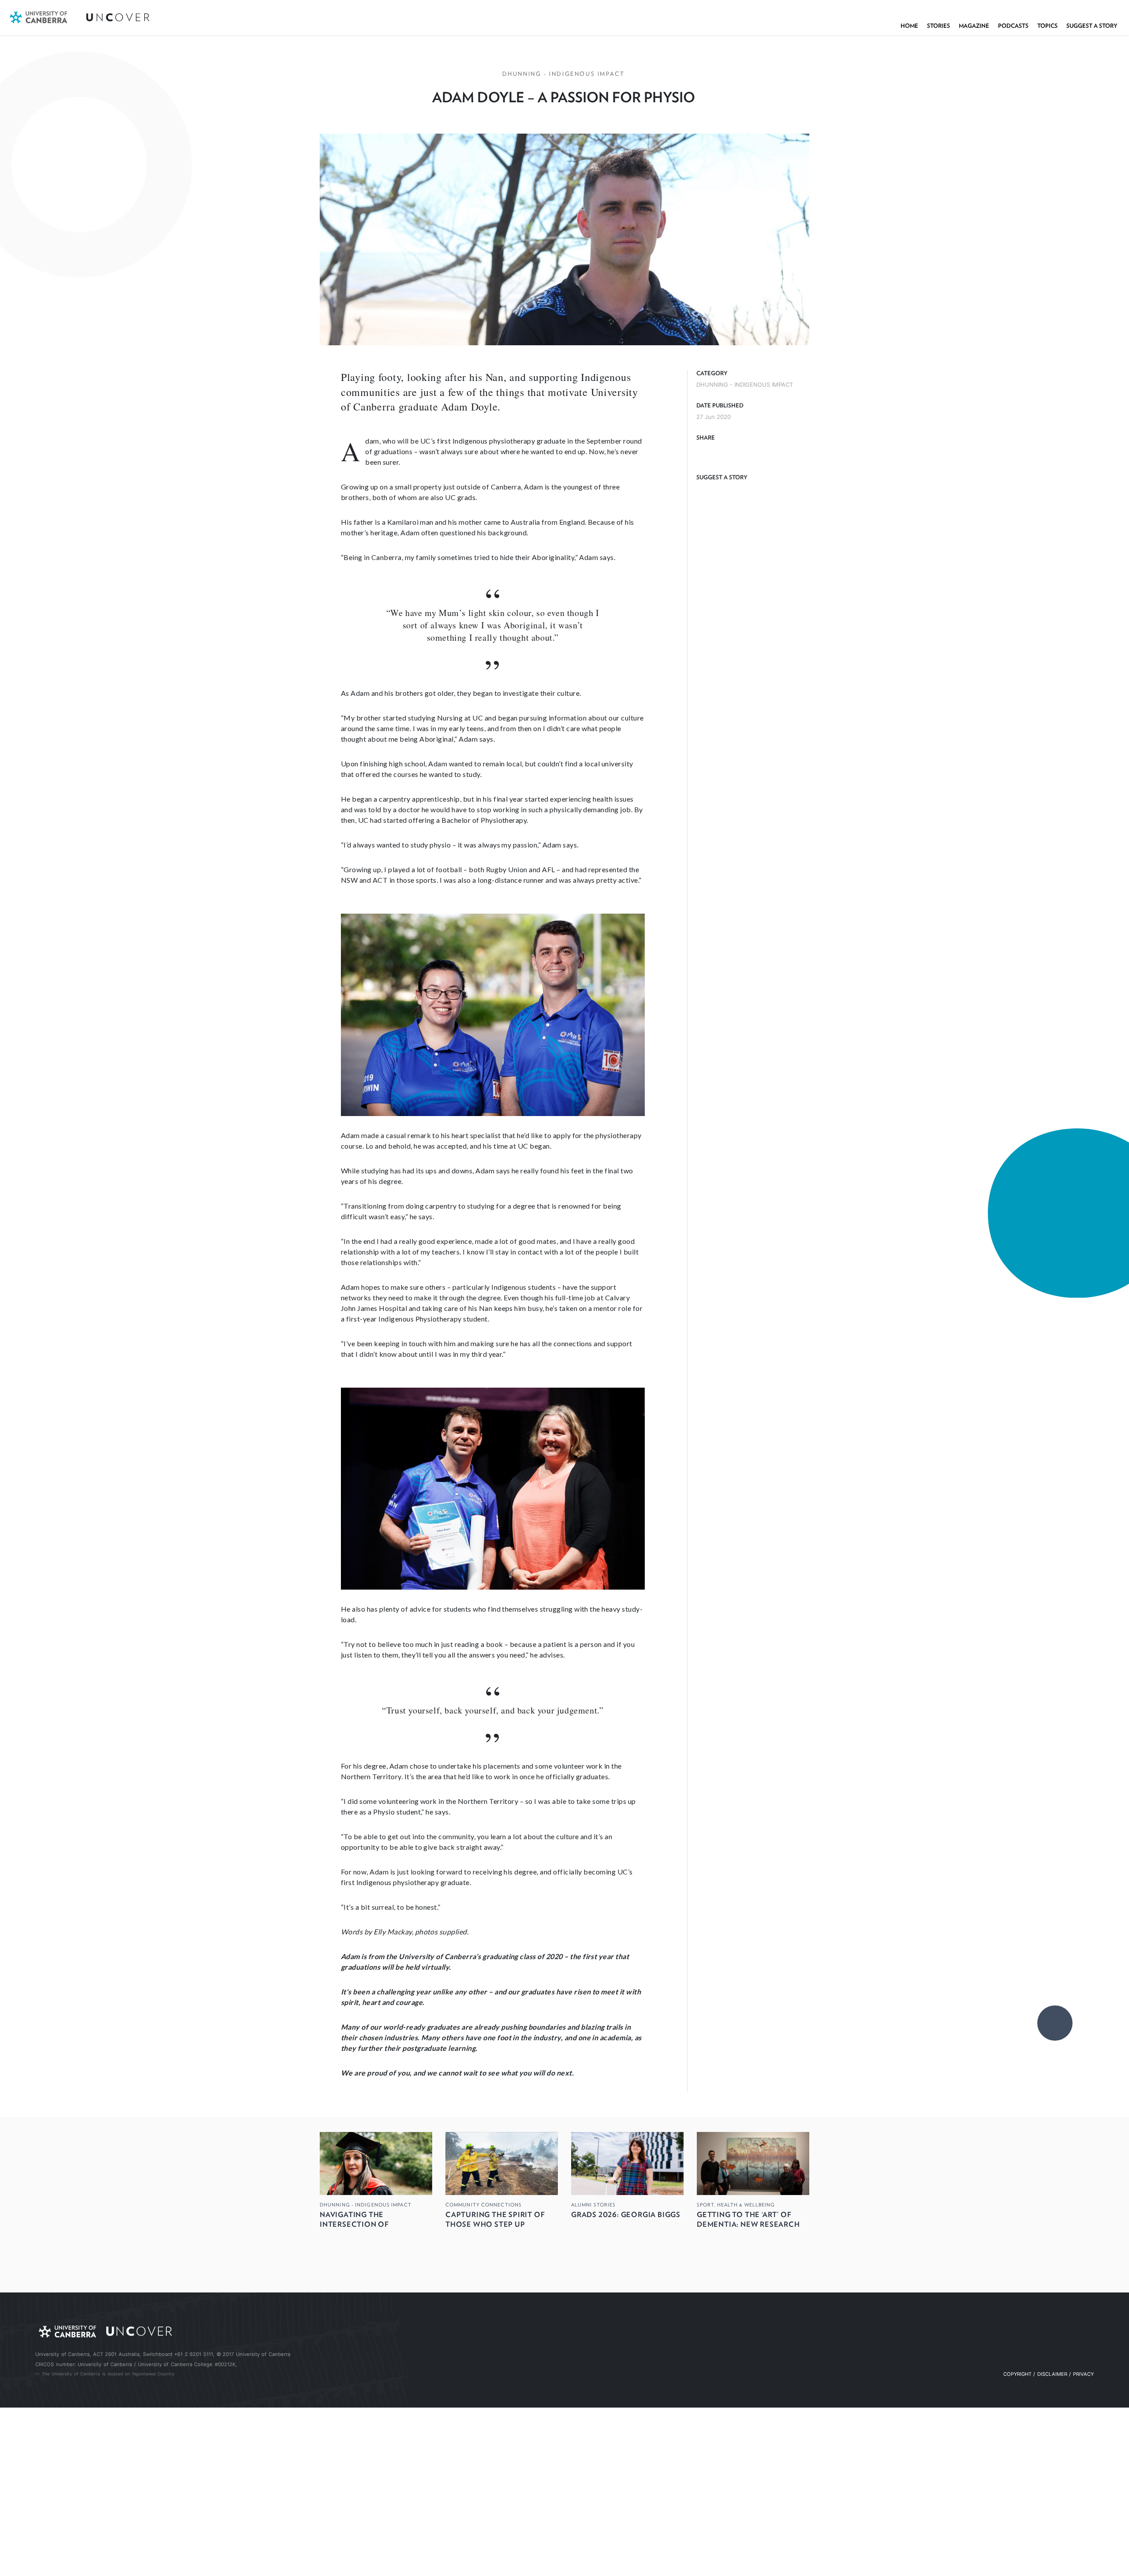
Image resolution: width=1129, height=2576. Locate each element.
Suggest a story (1092, 26)
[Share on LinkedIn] (740, 453)
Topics (1047, 26)
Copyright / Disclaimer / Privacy (1049, 2374)
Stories (938, 26)
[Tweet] (722, 453)
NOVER (119, 17)
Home (909, 26)
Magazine (974, 26)
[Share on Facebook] (704, 453)
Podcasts (1013, 26)
